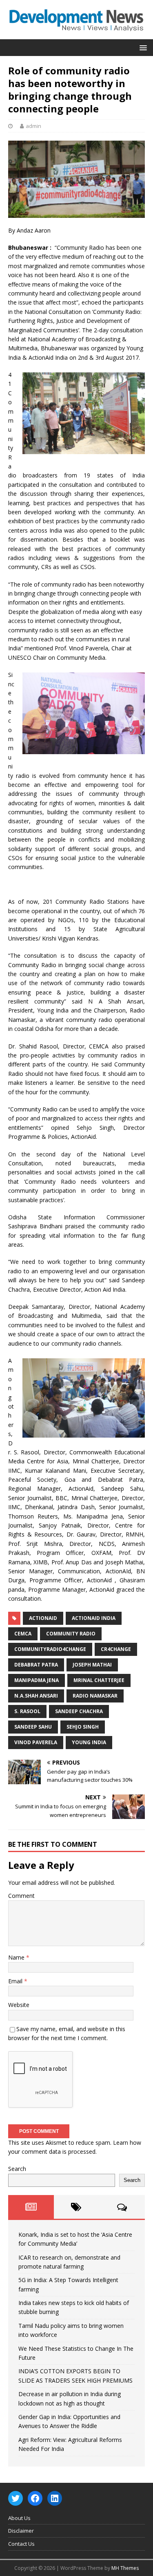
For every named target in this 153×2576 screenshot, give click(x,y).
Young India (89, 1742)
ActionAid (43, 1618)
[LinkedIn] (55, 2498)
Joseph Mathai (92, 1665)
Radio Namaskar (95, 1696)
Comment (21, 1896)
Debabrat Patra (36, 1665)
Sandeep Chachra (79, 1711)
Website (19, 2005)
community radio (71, 1634)
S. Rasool (27, 1711)
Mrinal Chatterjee (99, 1680)
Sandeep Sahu (33, 1727)
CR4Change (116, 1649)
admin (33, 126)
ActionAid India (94, 1618)
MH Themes (125, 2568)
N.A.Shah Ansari (36, 1696)
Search (17, 2169)
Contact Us (21, 2544)
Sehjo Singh (83, 1727)
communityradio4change (50, 1649)
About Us (19, 2518)
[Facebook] (35, 2498)
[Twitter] (16, 2498)
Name (17, 1957)
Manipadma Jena (37, 1680)
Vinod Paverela (36, 1742)
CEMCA (23, 1634)
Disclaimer (21, 2531)
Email (16, 1981)
